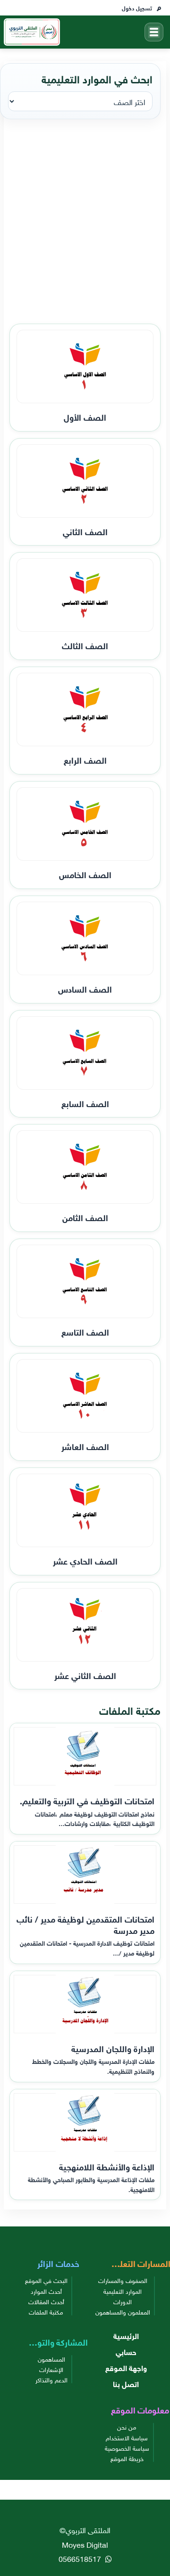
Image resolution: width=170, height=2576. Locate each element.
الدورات (123, 2301)
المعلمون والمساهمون (123, 2312)
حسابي (126, 2351)
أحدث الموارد (46, 2291)
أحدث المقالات (46, 2301)
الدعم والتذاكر (51, 2380)
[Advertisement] (85, 222)
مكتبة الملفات (46, 2312)
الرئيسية (126, 2335)
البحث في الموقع (46, 2280)
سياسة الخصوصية (127, 2448)
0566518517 (81, 2558)
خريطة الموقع (127, 2458)
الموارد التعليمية (123, 2291)
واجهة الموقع (126, 2367)
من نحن (127, 2427)
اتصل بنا (126, 2383)
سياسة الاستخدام (127, 2437)
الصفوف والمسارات (123, 2280)
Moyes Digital (85, 2544)
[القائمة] (154, 32)
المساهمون (51, 2359)
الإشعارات (51, 2369)
